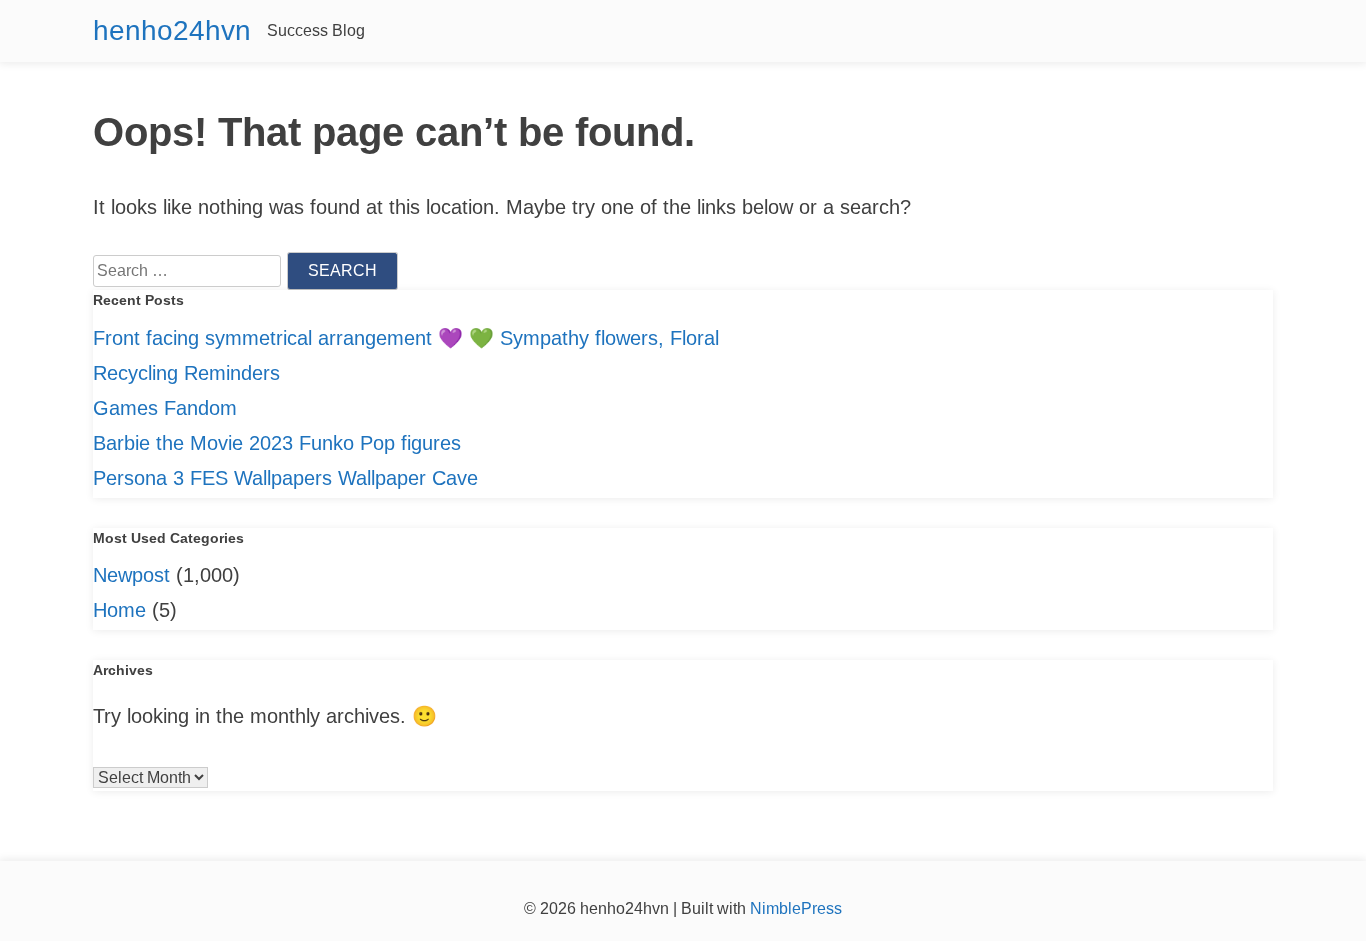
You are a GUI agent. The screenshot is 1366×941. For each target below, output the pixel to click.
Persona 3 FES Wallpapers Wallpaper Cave (285, 478)
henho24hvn (172, 30)
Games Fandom (165, 408)
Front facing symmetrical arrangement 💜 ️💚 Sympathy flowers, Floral (406, 338)
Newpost (131, 575)
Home (119, 610)
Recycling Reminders (186, 373)
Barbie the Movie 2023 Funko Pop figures (277, 443)
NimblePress (794, 908)
